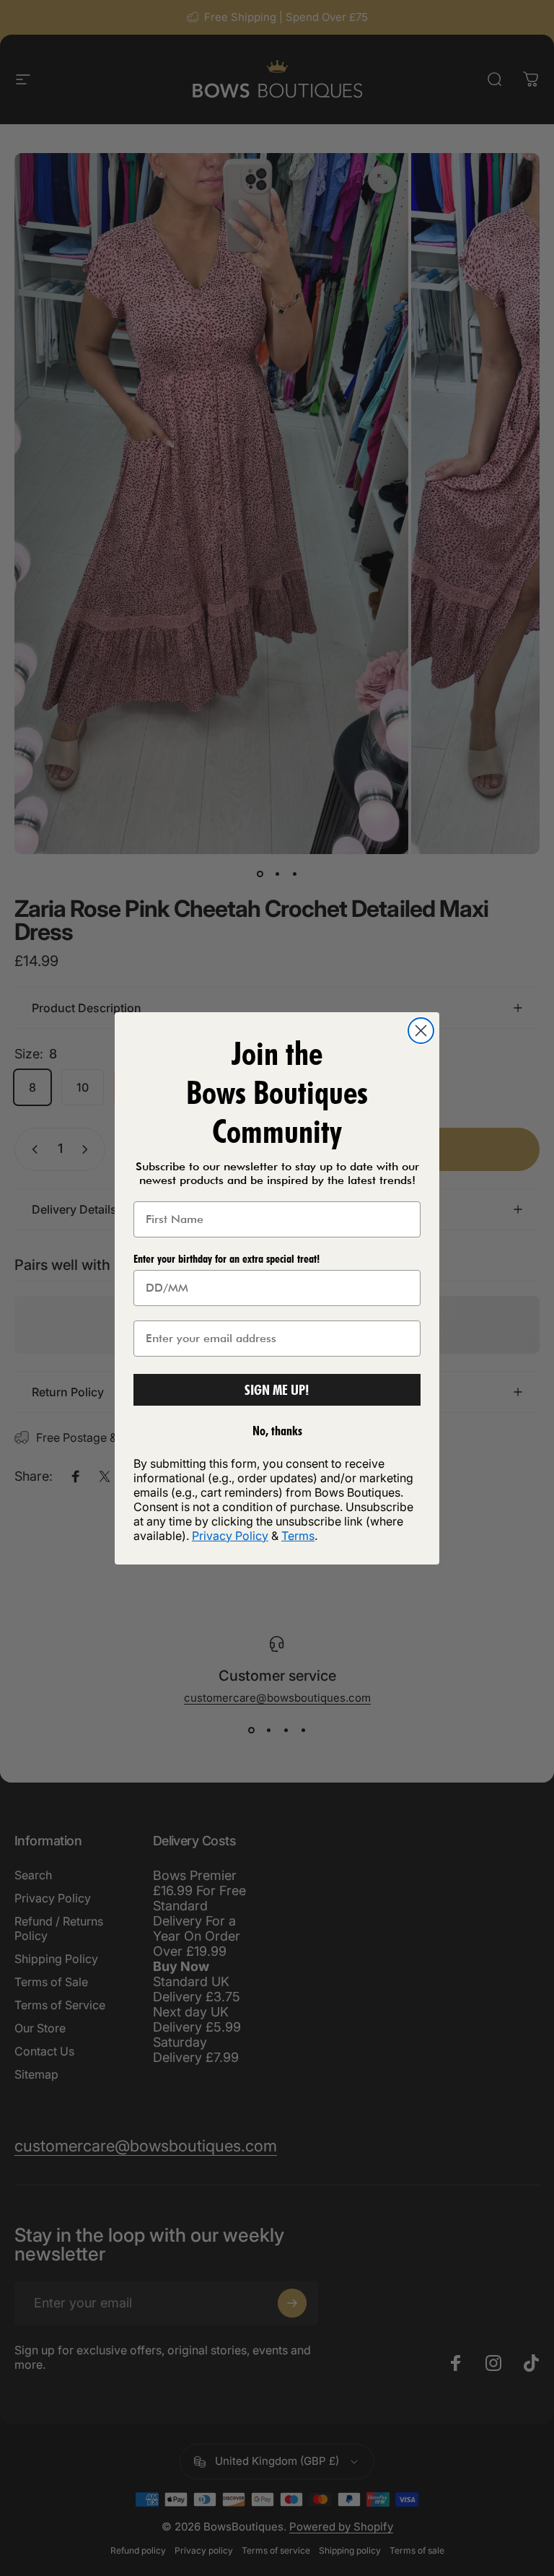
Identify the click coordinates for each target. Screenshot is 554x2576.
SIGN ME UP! (277, 1390)
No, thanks (277, 1431)
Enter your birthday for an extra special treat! (227, 1259)
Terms (298, 1536)
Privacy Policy (230, 1536)
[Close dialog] (421, 1031)
